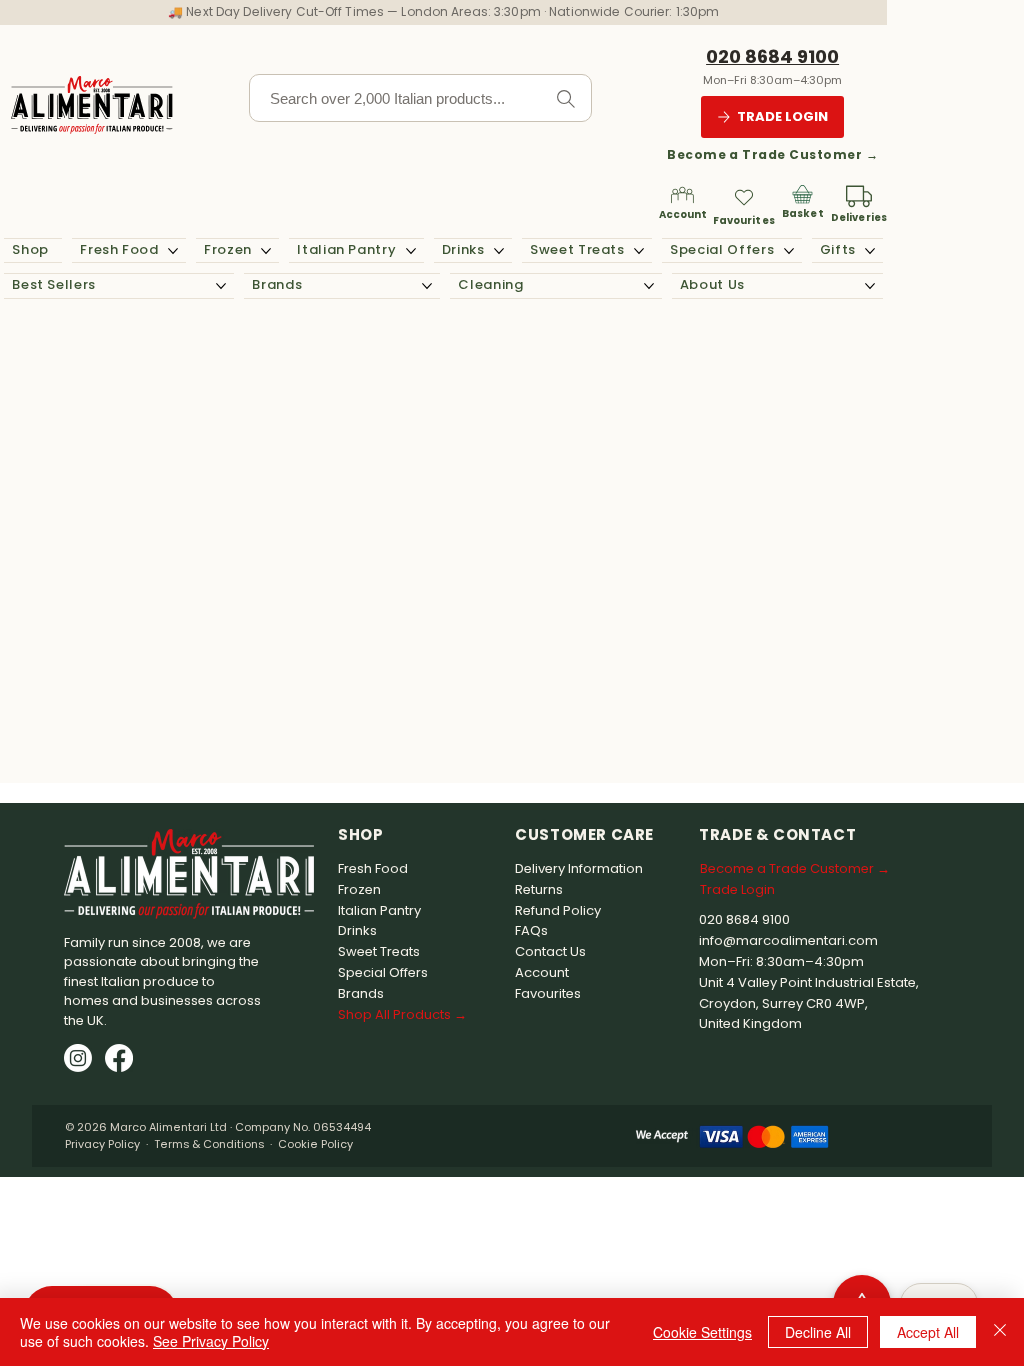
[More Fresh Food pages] (173, 251)
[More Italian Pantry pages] (411, 251)
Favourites (744, 220)
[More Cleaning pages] (649, 286)
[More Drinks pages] (499, 251)
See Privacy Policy (211, 1341)
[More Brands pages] (427, 286)
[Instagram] (78, 1058)
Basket (803, 213)
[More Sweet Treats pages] (639, 251)
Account (683, 214)
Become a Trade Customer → (772, 154)
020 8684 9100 (772, 56)
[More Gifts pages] (870, 251)
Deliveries (859, 217)
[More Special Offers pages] (789, 251)
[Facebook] (119, 1058)
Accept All (928, 1332)
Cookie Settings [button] (702, 1332)
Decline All (818, 1332)
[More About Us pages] (870, 286)
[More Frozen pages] (266, 251)
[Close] (1000, 1332)
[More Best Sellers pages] (221, 286)
